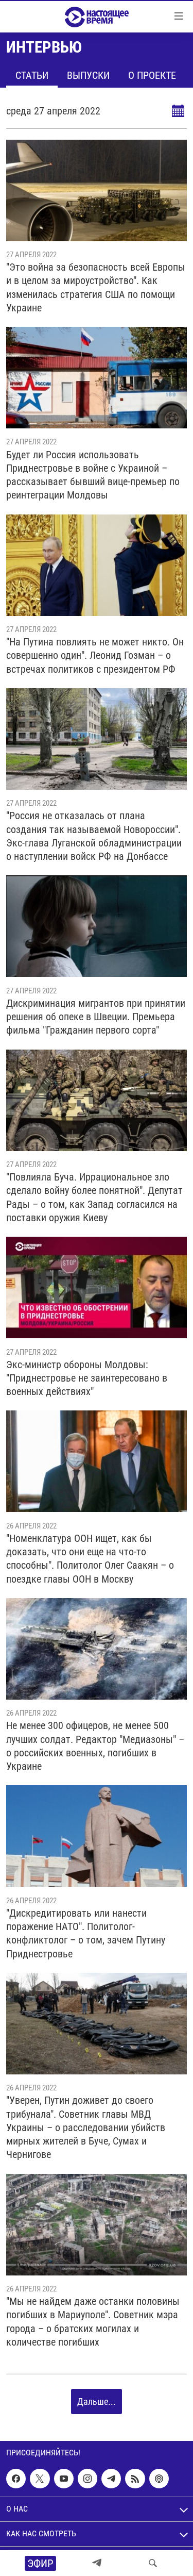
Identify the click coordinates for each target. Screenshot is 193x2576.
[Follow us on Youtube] (64, 2479)
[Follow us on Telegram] (111, 2479)
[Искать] (153, 2563)
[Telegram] (97, 2563)
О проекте (152, 75)
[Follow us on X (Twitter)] (40, 2479)
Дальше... (97, 2402)
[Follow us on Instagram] (87, 2479)
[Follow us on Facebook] (16, 2479)
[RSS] (135, 2479)
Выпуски (88, 75)
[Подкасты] (159, 2479)
